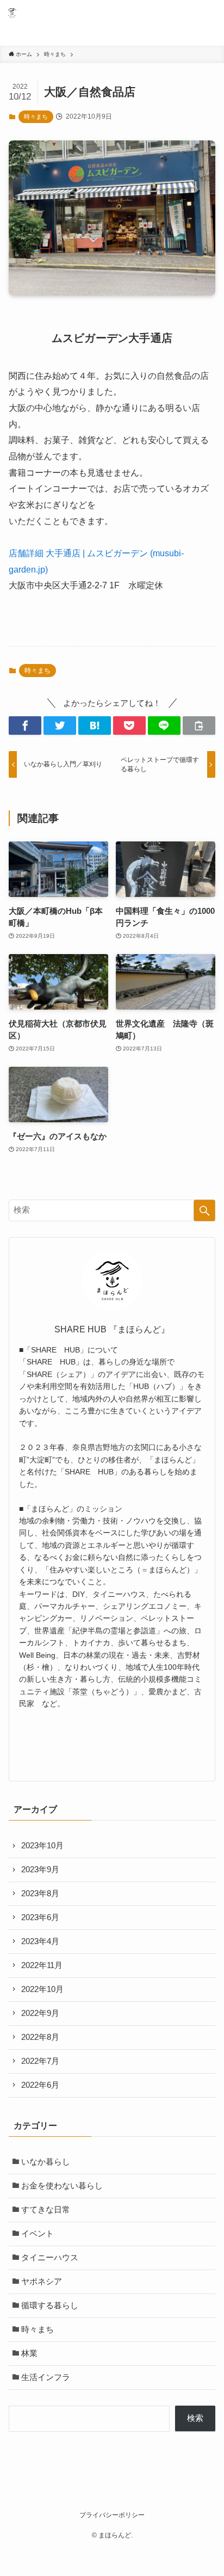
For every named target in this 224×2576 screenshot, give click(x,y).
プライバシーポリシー (112, 2515)
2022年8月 (40, 2037)
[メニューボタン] (211, 13)
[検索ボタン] (185, 13)
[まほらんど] (12, 13)
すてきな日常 (46, 2210)
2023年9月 (40, 1870)
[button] (25, 726)
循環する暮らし (50, 2306)
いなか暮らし (46, 2162)
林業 (29, 2353)
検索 (195, 2418)
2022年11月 (42, 1965)
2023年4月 (40, 1941)
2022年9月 (40, 2013)
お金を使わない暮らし (62, 2186)
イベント (38, 2234)
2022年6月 (40, 2085)
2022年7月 (40, 2061)
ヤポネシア (42, 2282)
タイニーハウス (50, 2258)
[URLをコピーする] (199, 726)
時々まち (36, 116)
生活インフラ (46, 2377)
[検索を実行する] (204, 1210)
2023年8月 (40, 1893)
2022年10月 (42, 1989)
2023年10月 (42, 1846)
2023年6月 (40, 1917)
